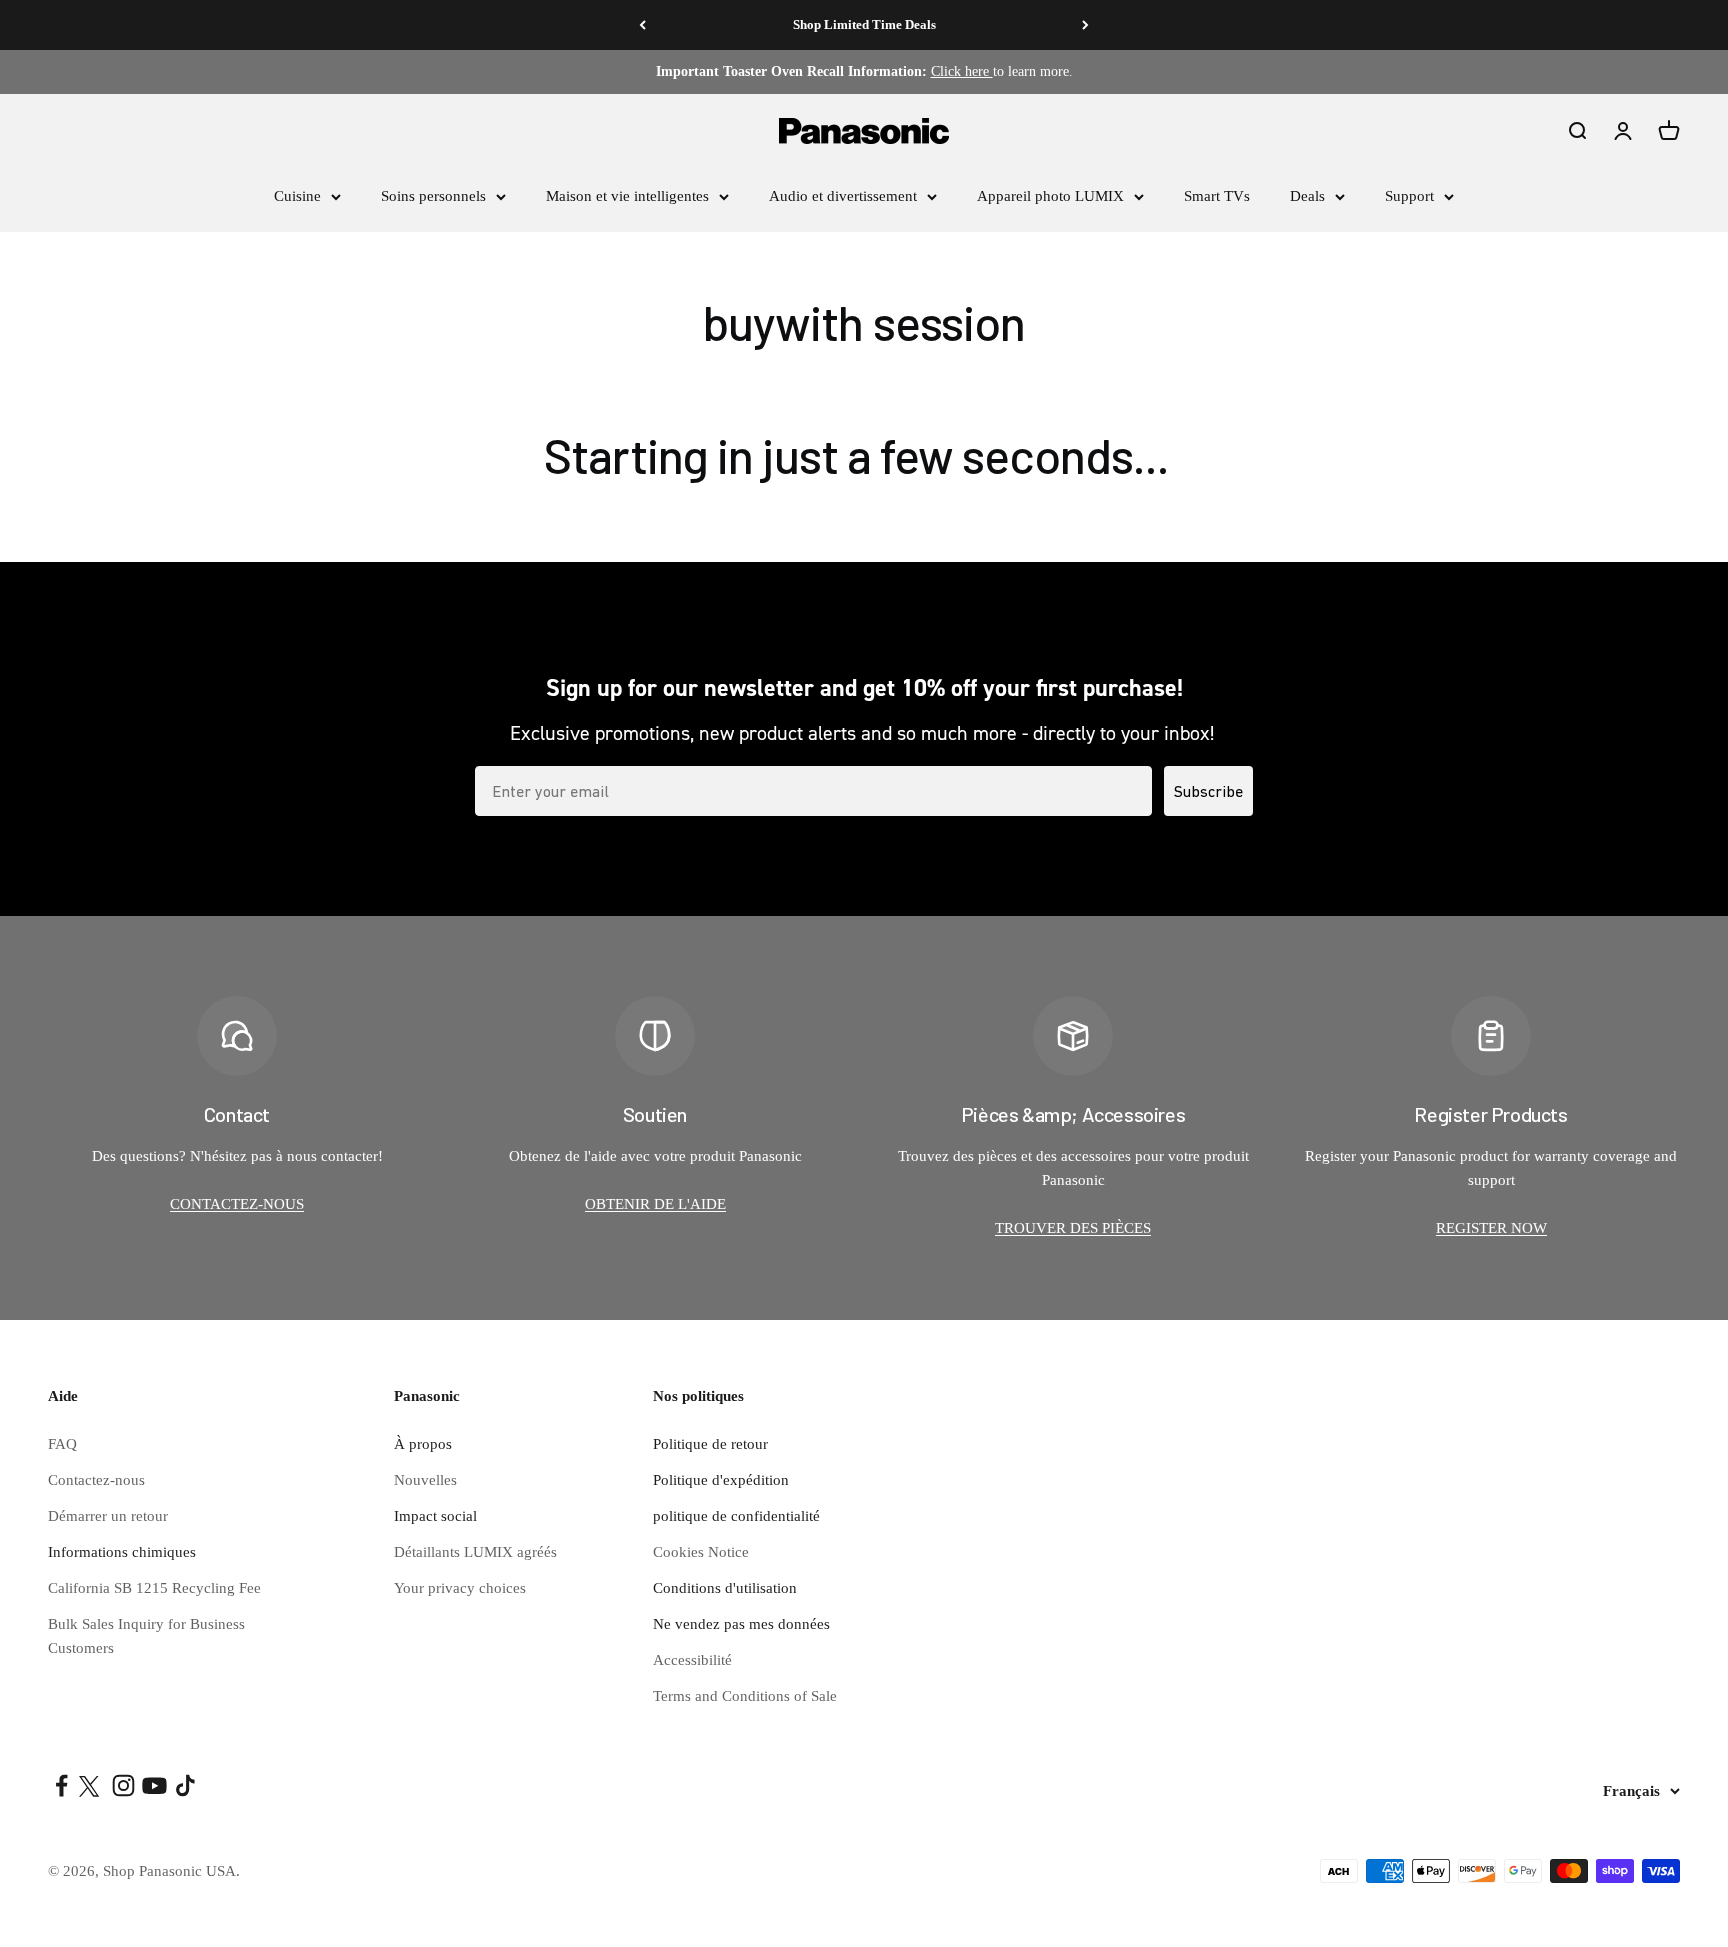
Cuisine (297, 196)
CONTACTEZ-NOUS (237, 1204)
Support (1409, 196)
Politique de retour (710, 1444)
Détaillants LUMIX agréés (475, 1552)
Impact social (435, 1516)
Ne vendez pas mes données (741, 1624)
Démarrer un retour (108, 1516)
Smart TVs (1217, 196)
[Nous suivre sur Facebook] (61, 1785)
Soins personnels (433, 196)
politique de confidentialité (736, 1516)
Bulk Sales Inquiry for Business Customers (146, 1636)
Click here (962, 71)
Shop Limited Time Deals (864, 24)
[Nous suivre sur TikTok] (185, 1785)
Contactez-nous (96, 1480)
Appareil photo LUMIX (1050, 196)
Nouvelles (425, 1480)
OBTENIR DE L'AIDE (655, 1204)
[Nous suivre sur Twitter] (92, 1785)
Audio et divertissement (843, 196)
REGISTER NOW (1491, 1228)
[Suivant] (1085, 25)
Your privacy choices (460, 1588)
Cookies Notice (701, 1552)
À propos (423, 1444)
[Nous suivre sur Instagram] (123, 1785)
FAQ (62, 1444)
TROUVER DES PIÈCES (1073, 1228)
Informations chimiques (122, 1552)
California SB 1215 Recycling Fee (154, 1588)
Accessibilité (692, 1660)
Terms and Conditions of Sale (745, 1696)
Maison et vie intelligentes (627, 196)
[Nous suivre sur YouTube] (154, 1785)
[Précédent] (642, 25)
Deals (1307, 196)
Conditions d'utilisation (725, 1588)
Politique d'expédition (721, 1480)
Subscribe (1208, 791)
